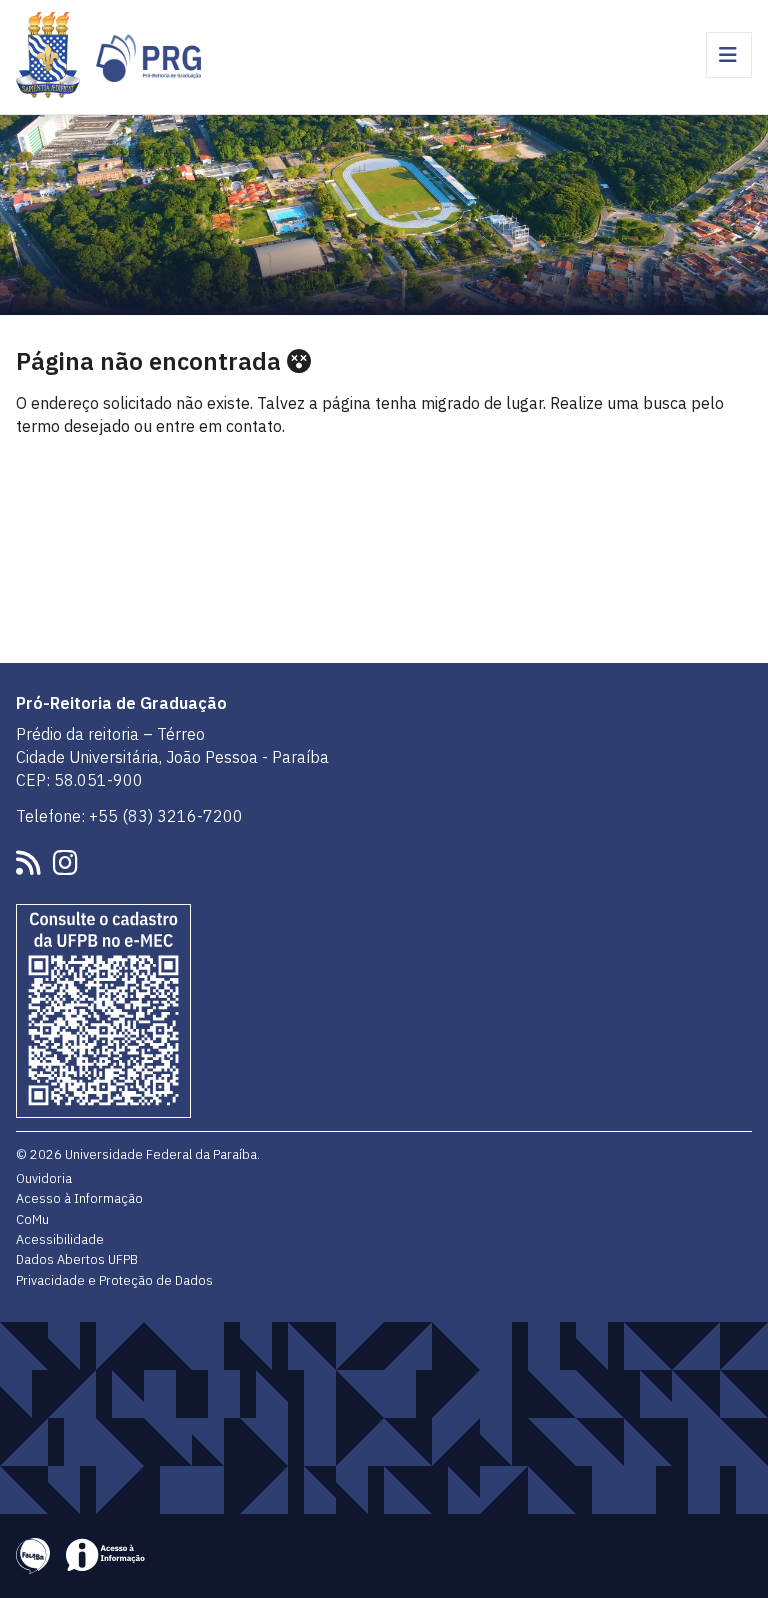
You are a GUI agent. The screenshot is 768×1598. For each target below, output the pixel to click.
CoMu (32, 1219)
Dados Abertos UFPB (77, 1259)
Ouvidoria (44, 1178)
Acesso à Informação (79, 1198)
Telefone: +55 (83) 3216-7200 (129, 816)
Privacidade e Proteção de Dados (114, 1280)
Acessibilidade (60, 1239)
